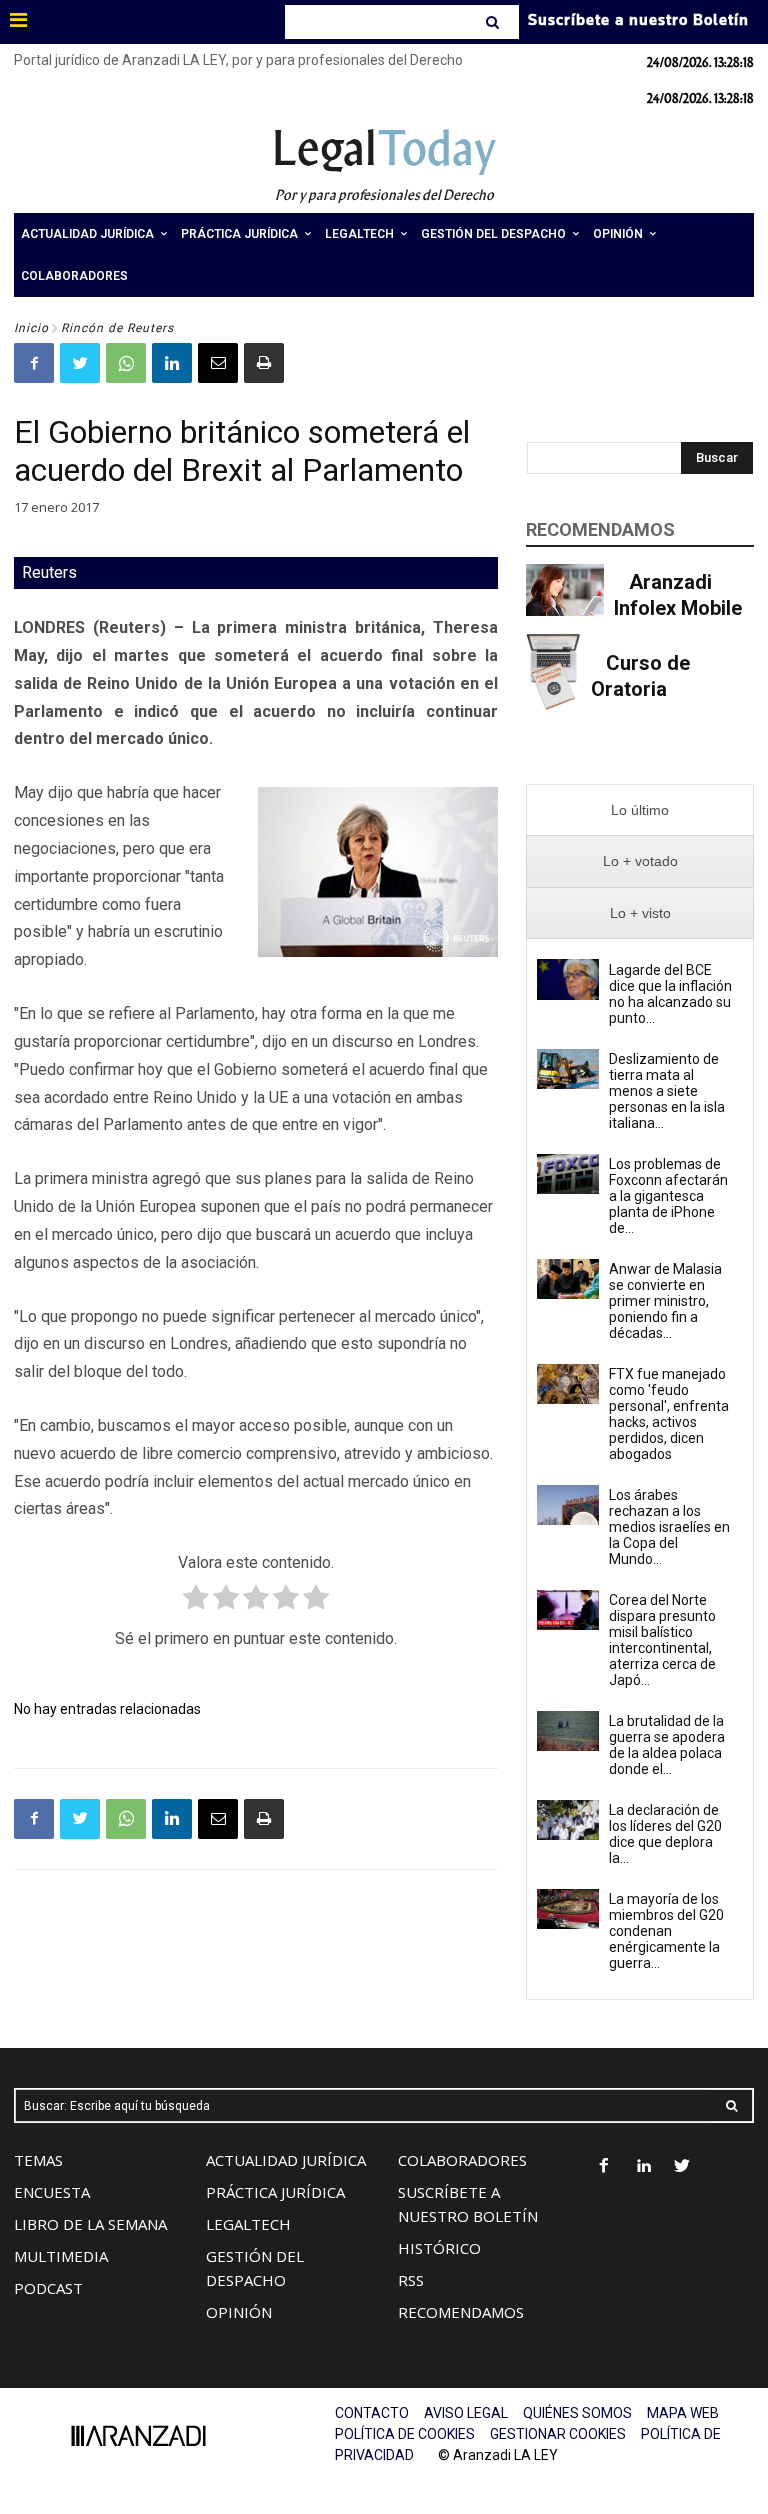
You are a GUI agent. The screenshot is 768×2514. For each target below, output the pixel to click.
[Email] (218, 363)
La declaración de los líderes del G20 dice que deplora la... (665, 1834)
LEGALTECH (248, 2224)
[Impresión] (264, 363)
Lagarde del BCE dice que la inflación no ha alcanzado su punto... (670, 994)
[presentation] (640, 810)
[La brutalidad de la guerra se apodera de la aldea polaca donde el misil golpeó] (568, 1731)
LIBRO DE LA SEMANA (90, 2224)
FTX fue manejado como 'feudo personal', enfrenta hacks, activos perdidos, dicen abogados (669, 1414)
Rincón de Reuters (117, 328)
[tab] (640, 810)
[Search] (494, 22)
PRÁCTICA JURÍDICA (275, 2192)
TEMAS (38, 2160)
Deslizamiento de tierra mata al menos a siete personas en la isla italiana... (667, 1091)
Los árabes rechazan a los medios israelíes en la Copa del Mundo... (669, 1527)
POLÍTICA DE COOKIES (405, 2434)
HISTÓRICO (439, 2248)
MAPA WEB (683, 2413)
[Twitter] (80, 363)
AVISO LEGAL (466, 2413)
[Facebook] (34, 363)
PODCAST (48, 2288)
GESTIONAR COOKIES (558, 2434)
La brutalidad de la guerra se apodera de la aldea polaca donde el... (667, 1745)
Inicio (31, 328)
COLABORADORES (462, 2160)
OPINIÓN (239, 2312)
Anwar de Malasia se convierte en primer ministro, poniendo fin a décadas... (665, 1301)
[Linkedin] (172, 363)
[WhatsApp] (126, 363)
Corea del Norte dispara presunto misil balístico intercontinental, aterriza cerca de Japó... (662, 1640)
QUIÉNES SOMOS (577, 2413)
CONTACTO (372, 2413)
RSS (411, 2280)
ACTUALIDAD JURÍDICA (286, 2160)
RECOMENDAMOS (461, 2312)
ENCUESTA (52, 2192)
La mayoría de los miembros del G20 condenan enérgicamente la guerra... (666, 1931)
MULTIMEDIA (61, 2256)
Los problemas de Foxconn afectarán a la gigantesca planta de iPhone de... (668, 1196)
